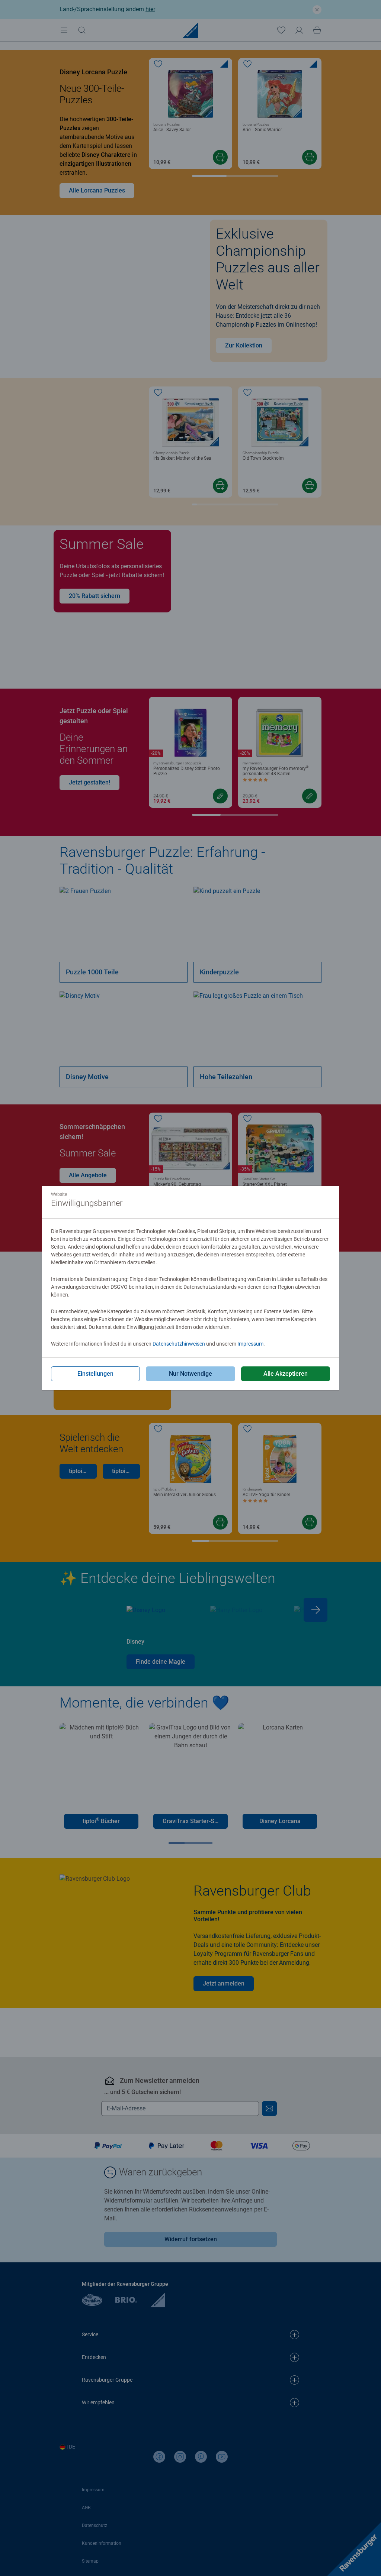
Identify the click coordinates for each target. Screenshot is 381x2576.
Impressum (250, 1344)
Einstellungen (95, 1374)
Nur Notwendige (190, 1374)
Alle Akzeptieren (286, 1374)
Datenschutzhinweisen (179, 1344)
